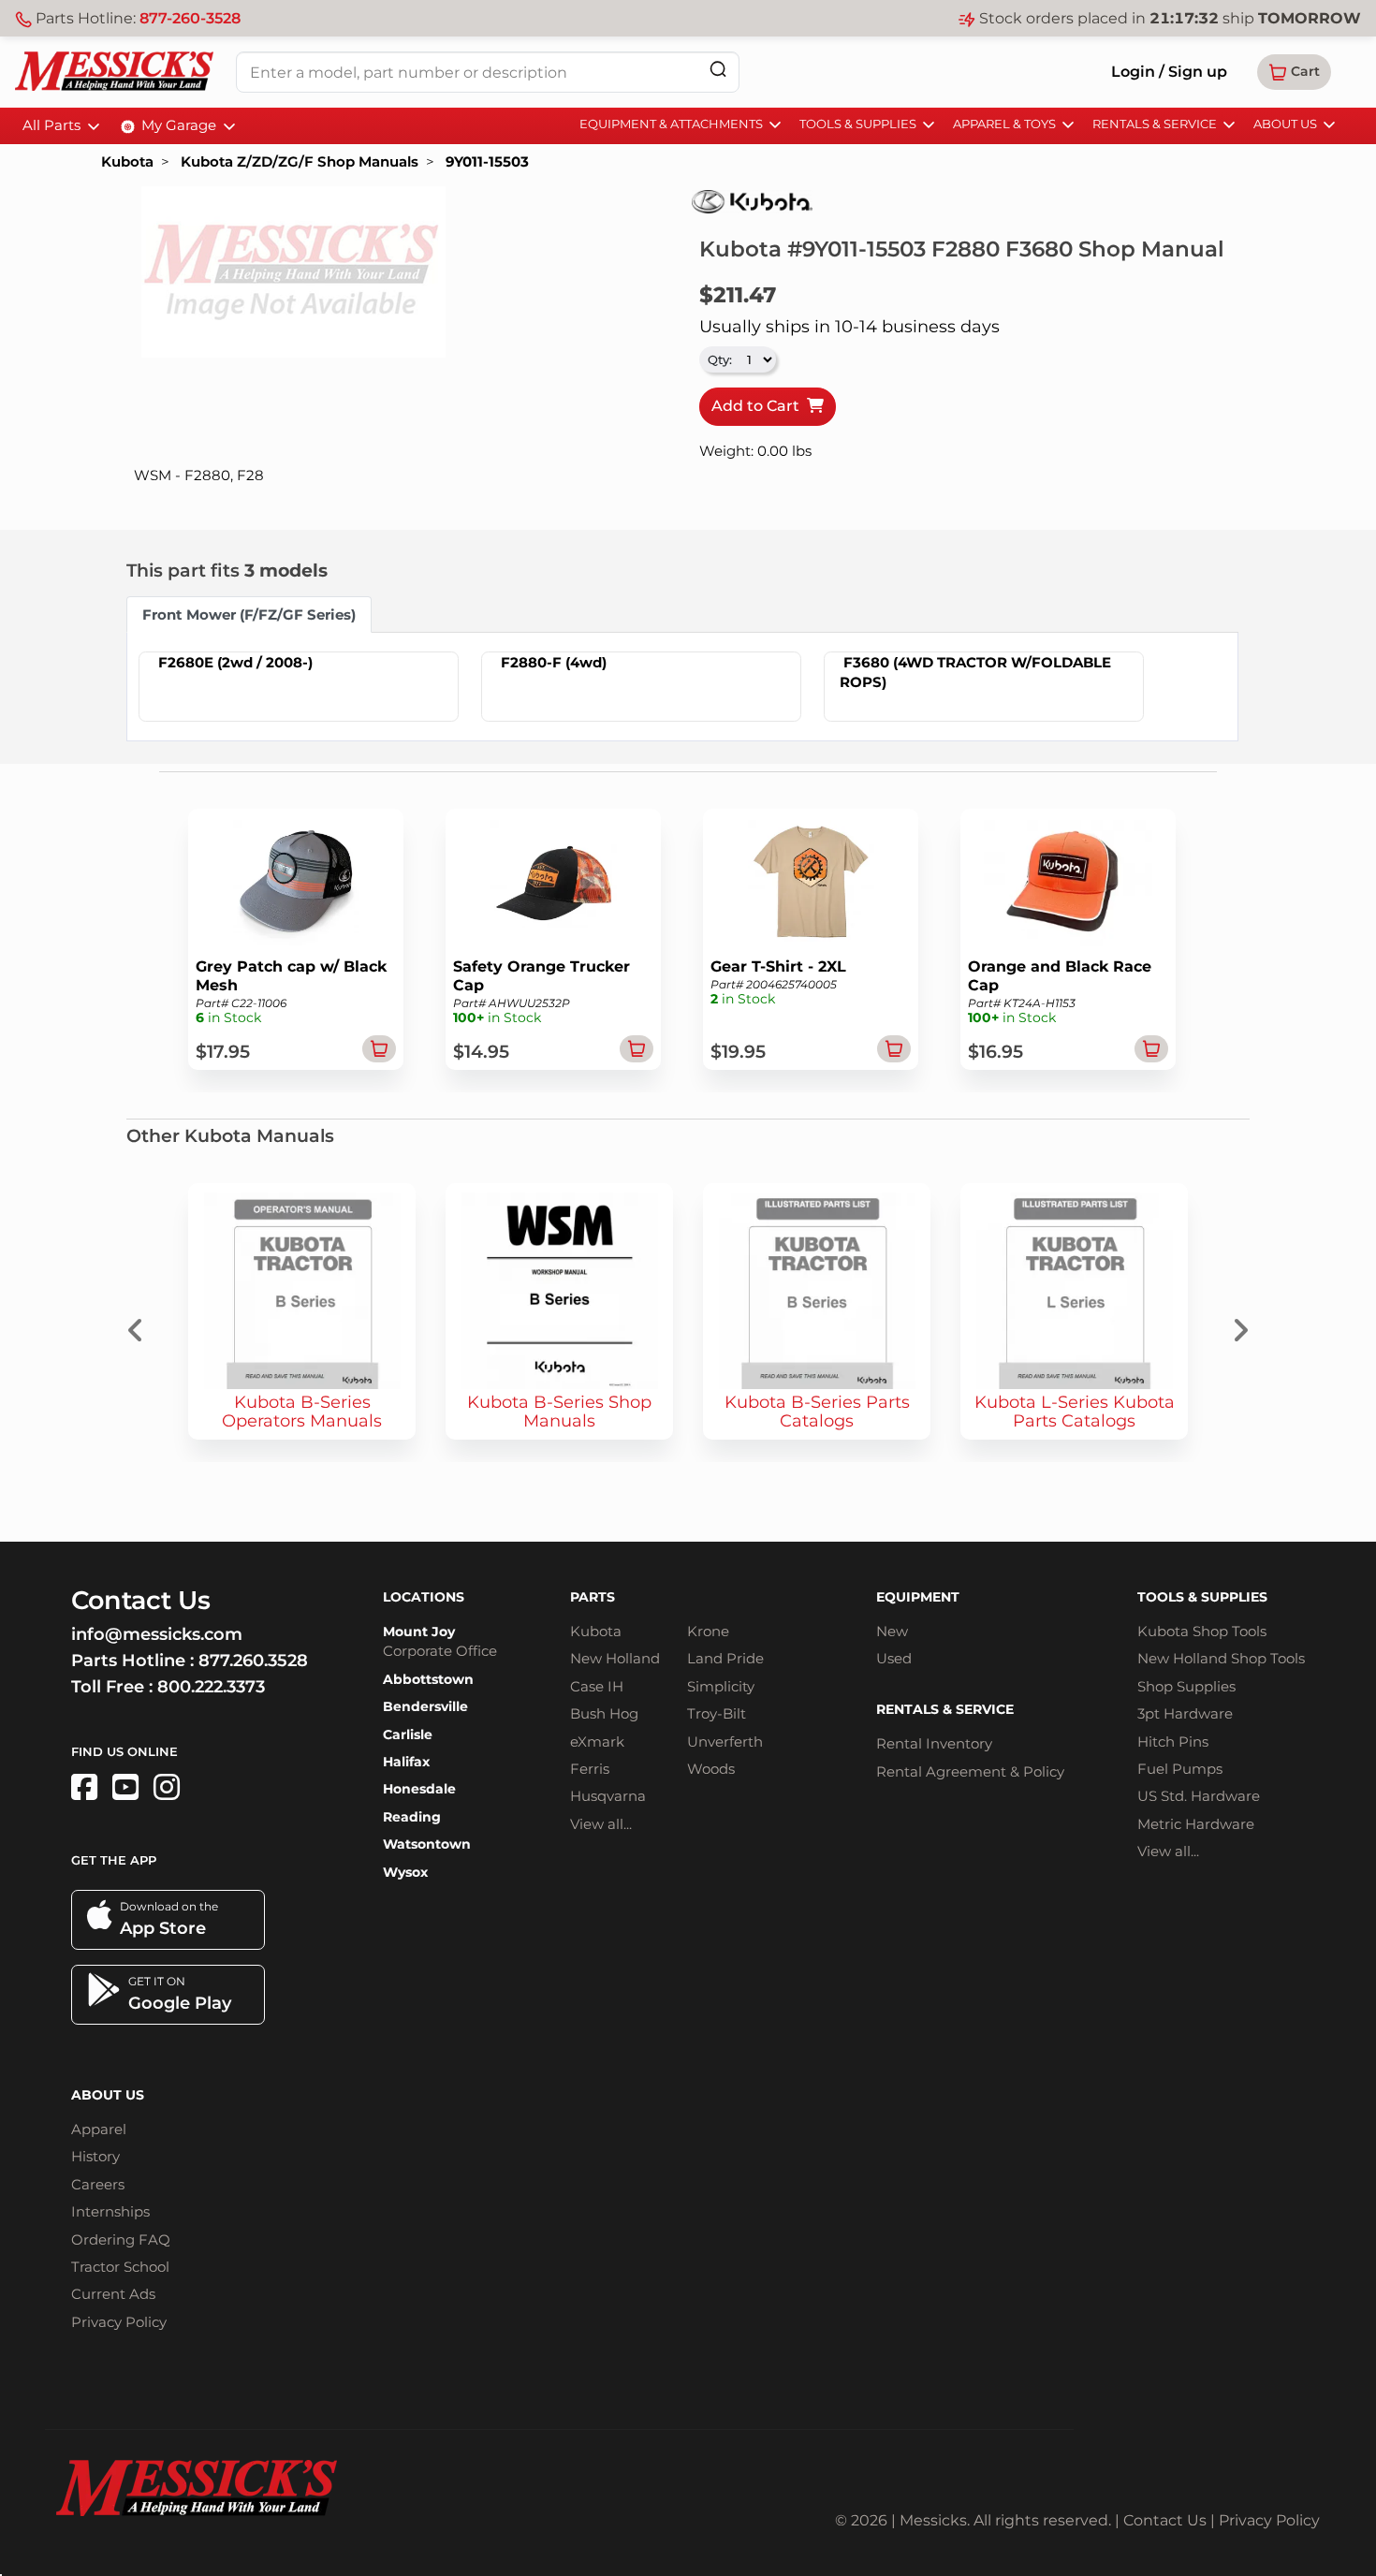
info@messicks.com (157, 1634)
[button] (1294, 72)
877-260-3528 (190, 18)
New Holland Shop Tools (1221, 1658)
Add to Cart (759, 406)
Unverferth (725, 1742)
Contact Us (1165, 2520)
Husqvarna (608, 1796)
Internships (110, 2211)
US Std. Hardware (1199, 1796)
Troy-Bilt (717, 1713)
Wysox (405, 1872)
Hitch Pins (1173, 1742)
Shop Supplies (1186, 1686)
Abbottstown (428, 1679)
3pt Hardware (1185, 1713)
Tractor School (120, 2267)
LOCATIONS (424, 1597)
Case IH (597, 1686)
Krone (708, 1631)
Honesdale (419, 1789)
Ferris (590, 1769)
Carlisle (408, 1734)
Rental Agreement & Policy (970, 1771)
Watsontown (427, 1844)
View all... (601, 1824)
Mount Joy (419, 1632)
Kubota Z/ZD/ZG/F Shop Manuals (300, 161)
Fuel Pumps (1180, 1769)
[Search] (718, 69)
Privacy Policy (119, 2322)
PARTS (593, 1597)
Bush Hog (604, 1713)
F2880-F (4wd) (554, 662)
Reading (412, 1817)
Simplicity (721, 1686)
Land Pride (725, 1658)
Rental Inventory (934, 1743)
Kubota (127, 161)
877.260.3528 (253, 1661)
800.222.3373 (211, 1687)
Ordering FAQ (121, 2239)
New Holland (615, 1658)
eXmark (597, 1742)
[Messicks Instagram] (167, 1787)
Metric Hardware (1196, 1824)
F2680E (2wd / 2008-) (235, 662)
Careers (98, 2184)
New (892, 1631)
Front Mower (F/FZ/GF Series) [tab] (249, 615)
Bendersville (425, 1706)
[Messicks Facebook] (84, 1787)
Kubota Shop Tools (1202, 1631)
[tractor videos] (125, 1787)
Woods (711, 1769)
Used (894, 1658)
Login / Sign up (1169, 72)
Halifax (406, 1762)
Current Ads (113, 2294)
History (95, 2156)
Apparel (99, 2129)
